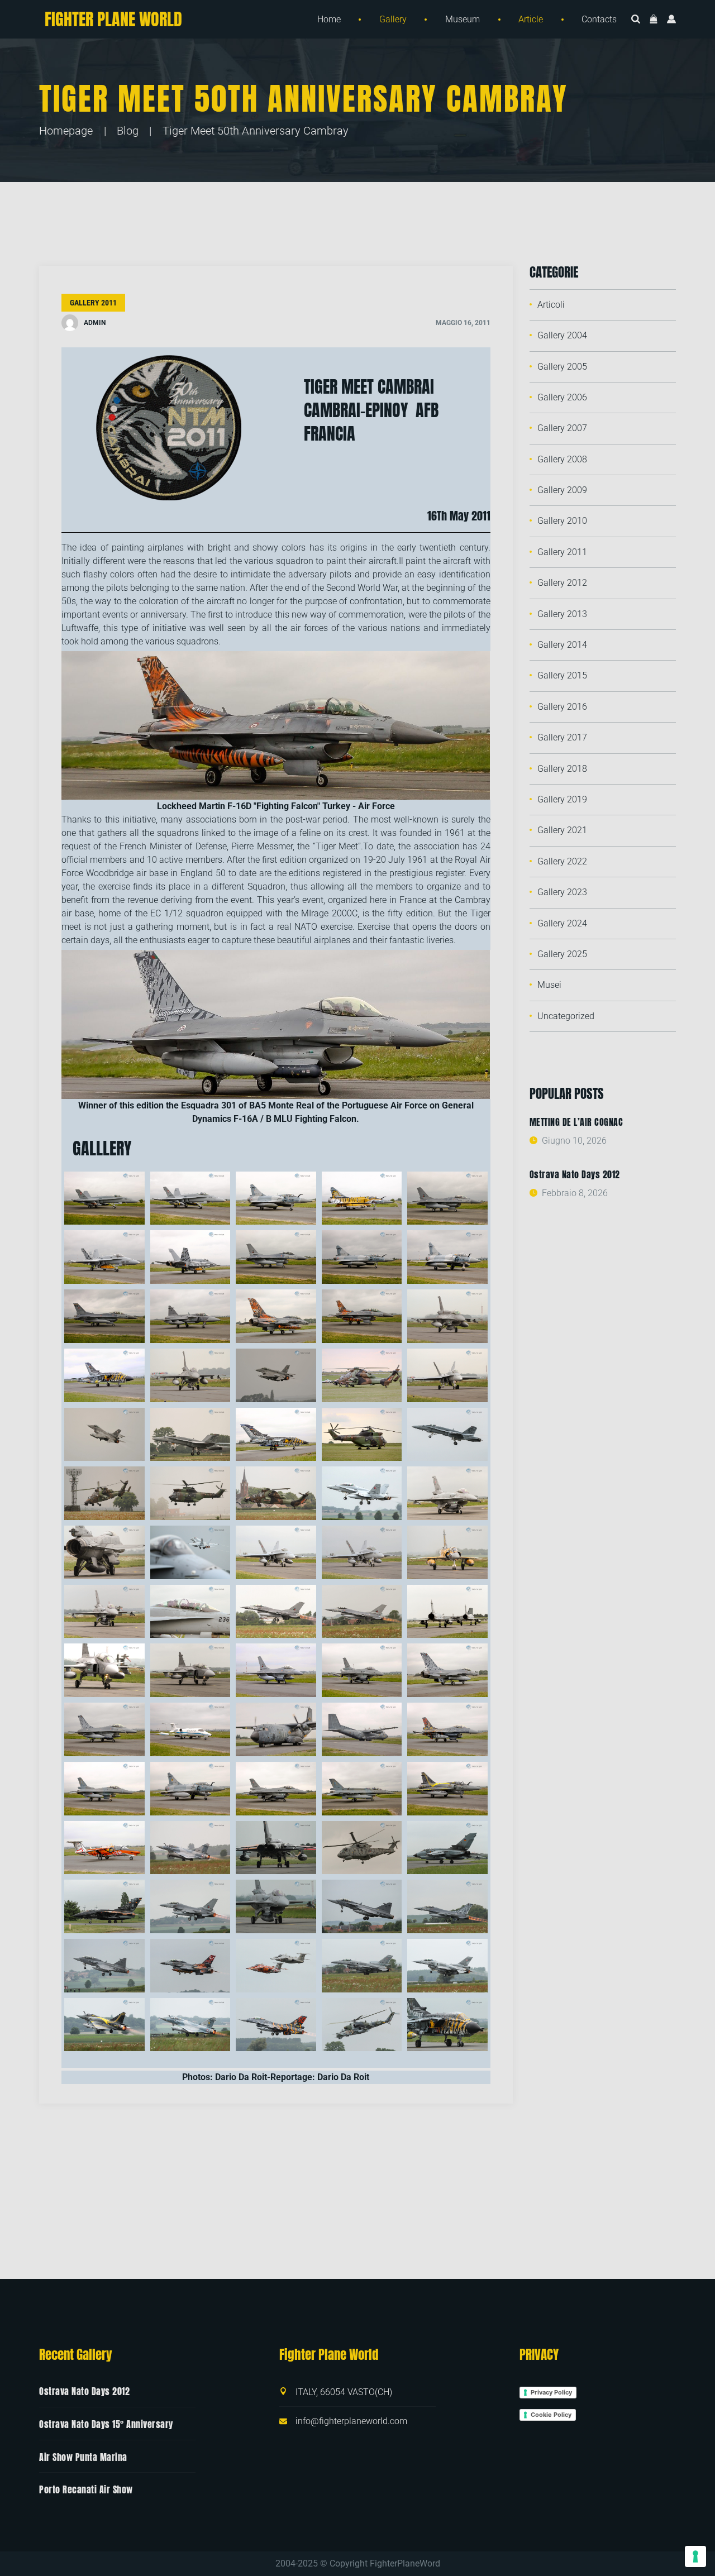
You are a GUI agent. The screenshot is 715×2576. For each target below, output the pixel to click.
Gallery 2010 (562, 521)
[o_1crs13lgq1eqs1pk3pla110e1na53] (104, 1789)
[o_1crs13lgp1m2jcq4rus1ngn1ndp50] (362, 1670)
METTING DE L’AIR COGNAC (576, 1122)
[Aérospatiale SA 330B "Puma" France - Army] (362, 1435)
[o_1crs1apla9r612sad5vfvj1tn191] (190, 1435)
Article (531, 19)
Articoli (551, 305)
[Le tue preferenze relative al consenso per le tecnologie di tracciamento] (695, 2556)
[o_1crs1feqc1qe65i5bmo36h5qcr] (190, 1670)
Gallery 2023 (562, 892)
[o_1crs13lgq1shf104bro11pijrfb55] (190, 1789)
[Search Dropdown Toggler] (636, 20)
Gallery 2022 (562, 861)
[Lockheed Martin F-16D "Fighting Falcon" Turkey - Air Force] (276, 1316)
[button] (654, 20)
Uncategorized (566, 1016)
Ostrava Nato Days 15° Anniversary (106, 2424)
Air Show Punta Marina (83, 2456)
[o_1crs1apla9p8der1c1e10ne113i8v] (104, 1435)
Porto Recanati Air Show (86, 2489)
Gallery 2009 (562, 490)
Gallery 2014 (562, 645)
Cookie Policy (551, 2415)
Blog (128, 131)
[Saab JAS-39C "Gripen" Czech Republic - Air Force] (190, 1316)
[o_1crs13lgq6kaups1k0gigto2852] (362, 1789)
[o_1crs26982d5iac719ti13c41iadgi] (190, 1848)
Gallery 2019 (562, 799)
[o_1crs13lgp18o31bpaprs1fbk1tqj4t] (104, 1729)
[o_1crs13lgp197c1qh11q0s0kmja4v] (190, 1729)
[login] (671, 20)
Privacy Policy (551, 2392)
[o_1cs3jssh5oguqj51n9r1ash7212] (104, 2025)
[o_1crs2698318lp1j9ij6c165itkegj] (276, 1966)
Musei (549, 985)
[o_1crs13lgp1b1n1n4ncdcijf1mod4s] (276, 1670)
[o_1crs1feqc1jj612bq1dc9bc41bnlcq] (104, 1670)
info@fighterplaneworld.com (351, 2421)
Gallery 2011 (93, 303)
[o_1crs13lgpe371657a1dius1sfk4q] (276, 1729)
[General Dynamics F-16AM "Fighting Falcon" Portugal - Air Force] (447, 1198)
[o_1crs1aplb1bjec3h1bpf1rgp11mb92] (447, 1435)
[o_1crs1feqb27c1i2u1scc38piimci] (190, 1552)
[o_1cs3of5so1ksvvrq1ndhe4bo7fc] (190, 2025)
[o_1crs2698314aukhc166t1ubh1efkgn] (190, 1966)
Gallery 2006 (562, 397)
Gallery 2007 (562, 428)
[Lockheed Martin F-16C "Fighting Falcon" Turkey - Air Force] (104, 1316)
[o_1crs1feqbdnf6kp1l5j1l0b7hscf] (362, 1552)
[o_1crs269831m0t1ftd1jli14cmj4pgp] (190, 1906)
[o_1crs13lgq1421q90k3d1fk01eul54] (447, 1789)
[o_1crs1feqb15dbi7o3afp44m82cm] (447, 1493)
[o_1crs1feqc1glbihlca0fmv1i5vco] (362, 1612)
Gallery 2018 (562, 769)
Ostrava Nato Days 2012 (575, 1174)
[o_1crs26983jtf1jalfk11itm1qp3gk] (362, 1848)
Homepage (66, 131)
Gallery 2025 (562, 954)
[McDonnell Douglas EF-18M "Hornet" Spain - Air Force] (104, 1257)
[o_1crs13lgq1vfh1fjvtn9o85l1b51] (276, 1789)
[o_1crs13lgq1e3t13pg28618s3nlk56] (447, 1729)
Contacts (599, 19)
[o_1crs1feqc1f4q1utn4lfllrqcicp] (276, 1612)
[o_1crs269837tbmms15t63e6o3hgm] (362, 1906)
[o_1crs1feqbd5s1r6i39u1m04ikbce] (276, 1552)
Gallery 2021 (562, 830)
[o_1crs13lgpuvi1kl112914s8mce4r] (362, 1729)
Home (329, 19)
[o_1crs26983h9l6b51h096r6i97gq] (276, 1848)
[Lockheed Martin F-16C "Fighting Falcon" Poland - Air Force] (447, 1316)
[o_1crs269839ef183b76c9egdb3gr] (447, 1906)
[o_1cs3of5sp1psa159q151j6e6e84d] (276, 2025)
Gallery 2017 (562, 737)
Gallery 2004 (562, 335)
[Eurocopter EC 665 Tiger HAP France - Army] (362, 1375)
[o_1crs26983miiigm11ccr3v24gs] (447, 1848)
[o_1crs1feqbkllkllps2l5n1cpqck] (104, 1612)
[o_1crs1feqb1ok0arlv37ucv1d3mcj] (362, 1493)
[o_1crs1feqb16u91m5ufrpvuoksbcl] (104, 1552)
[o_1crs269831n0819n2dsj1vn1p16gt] (276, 1906)
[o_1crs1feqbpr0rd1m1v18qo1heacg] (190, 1612)
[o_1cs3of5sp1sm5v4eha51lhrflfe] (362, 2025)
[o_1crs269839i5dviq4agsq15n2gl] (104, 1966)
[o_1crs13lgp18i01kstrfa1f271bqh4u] (447, 1670)
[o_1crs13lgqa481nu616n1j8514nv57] (104, 1848)
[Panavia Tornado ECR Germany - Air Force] (104, 1375)
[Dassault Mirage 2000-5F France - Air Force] (276, 1198)
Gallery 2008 (562, 459)
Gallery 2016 (562, 707)
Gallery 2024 (562, 923)
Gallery (393, 19)
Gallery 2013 (562, 614)
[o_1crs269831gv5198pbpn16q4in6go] (104, 1906)
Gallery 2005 (562, 367)
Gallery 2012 (562, 583)
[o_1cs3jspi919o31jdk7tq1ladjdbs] (447, 1966)
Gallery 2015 (562, 675)
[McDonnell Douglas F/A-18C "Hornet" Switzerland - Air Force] (104, 1198)
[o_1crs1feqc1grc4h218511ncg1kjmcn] (447, 1612)
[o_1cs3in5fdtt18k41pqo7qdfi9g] (362, 1966)
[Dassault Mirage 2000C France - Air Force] (447, 1257)
